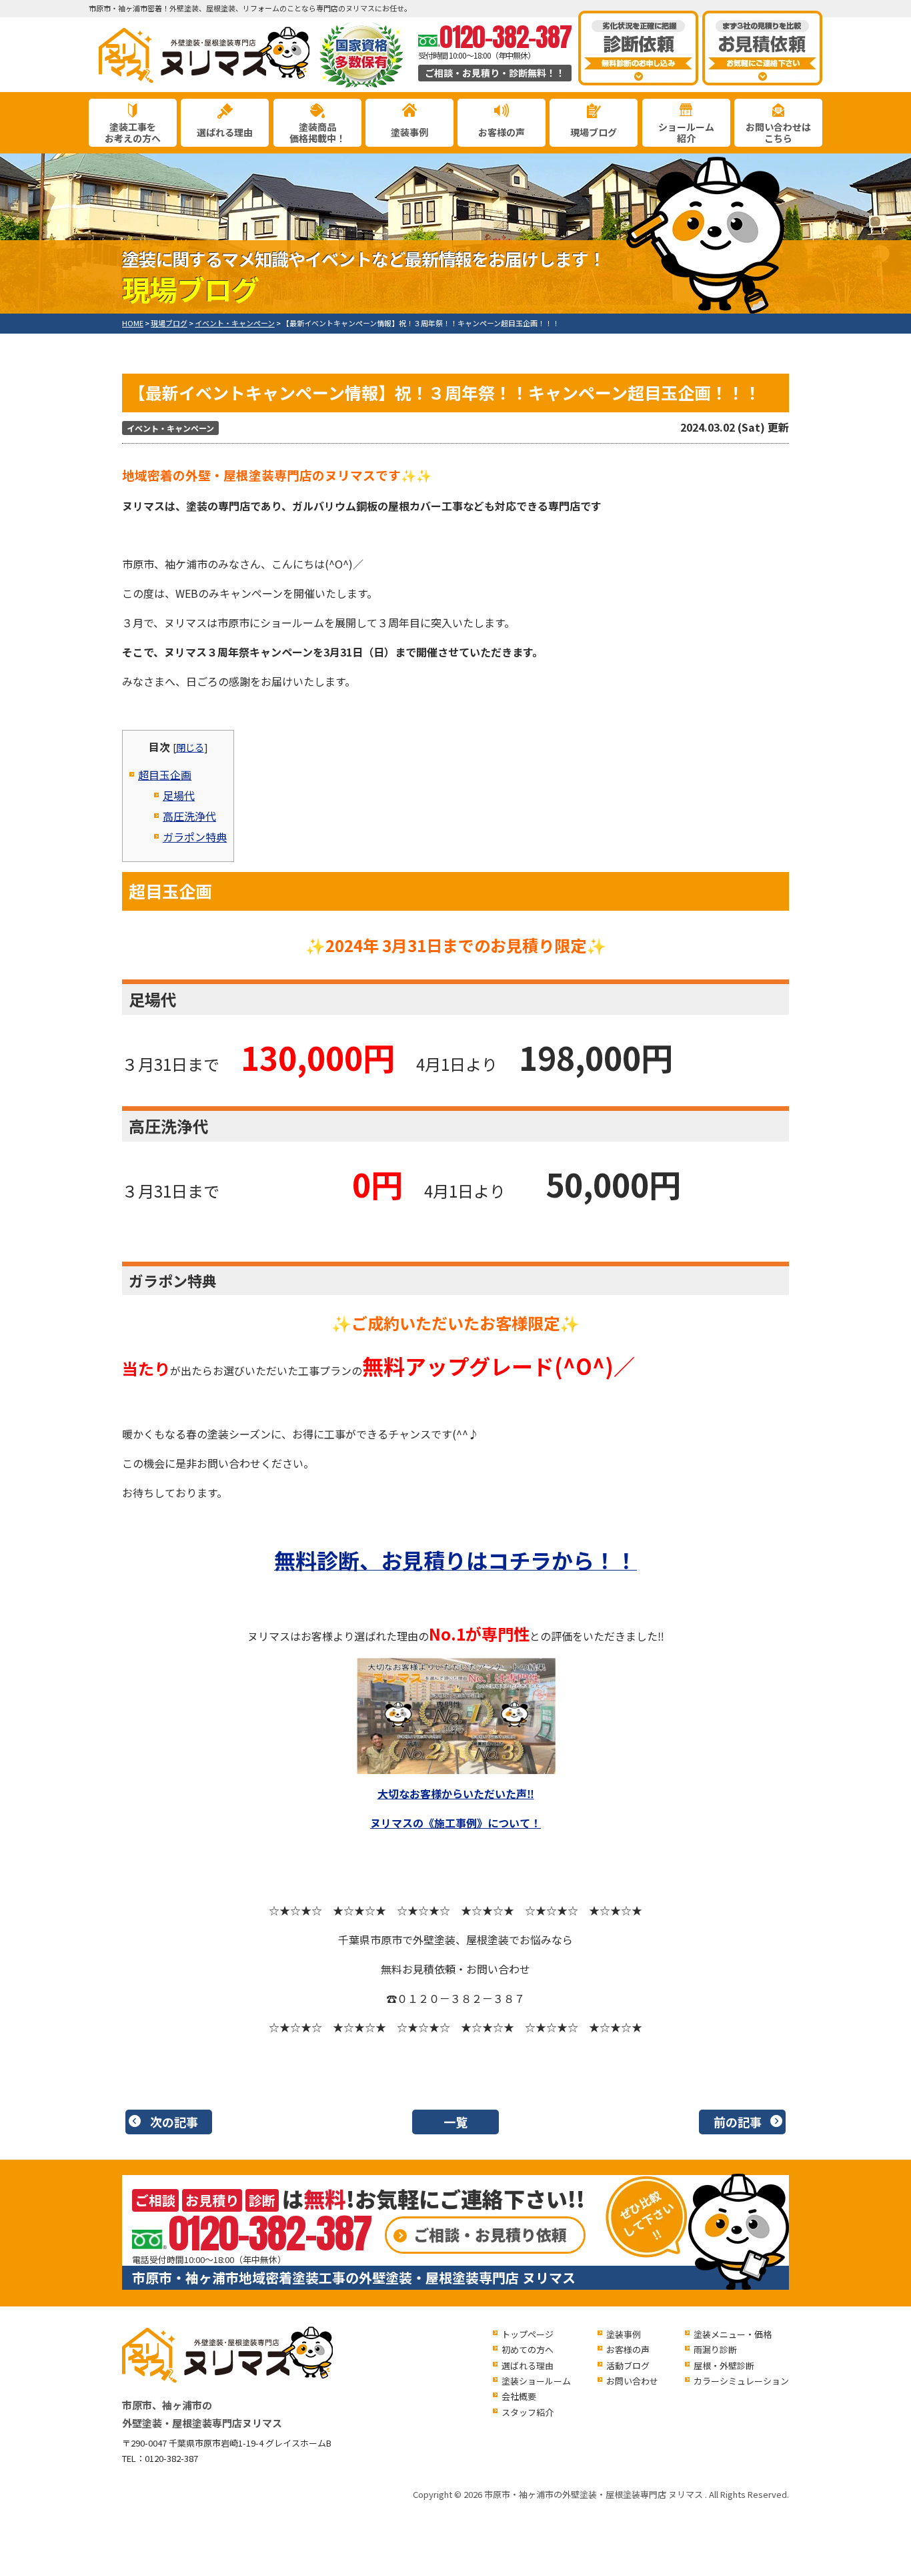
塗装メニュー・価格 (733, 2334)
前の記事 (738, 2122)
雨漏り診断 (715, 2349)
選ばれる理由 (225, 132)
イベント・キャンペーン (170, 428)
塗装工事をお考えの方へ (133, 132)
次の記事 (174, 2122)
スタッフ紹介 (528, 2412)
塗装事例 (409, 132)
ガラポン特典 (195, 837)
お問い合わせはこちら (778, 132)
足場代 (179, 795)
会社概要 (519, 2396)
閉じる (190, 747)
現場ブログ (594, 132)
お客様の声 (502, 132)
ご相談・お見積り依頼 (490, 2234)
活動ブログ (628, 2366)
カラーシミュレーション (741, 2381)
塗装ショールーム (536, 2381)
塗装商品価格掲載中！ (317, 132)
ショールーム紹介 (686, 132)
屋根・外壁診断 (724, 2366)
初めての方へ (528, 2349)
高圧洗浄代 (189, 816)
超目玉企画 (165, 775)
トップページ (528, 2334)
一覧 (455, 2122)
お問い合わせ (632, 2381)
